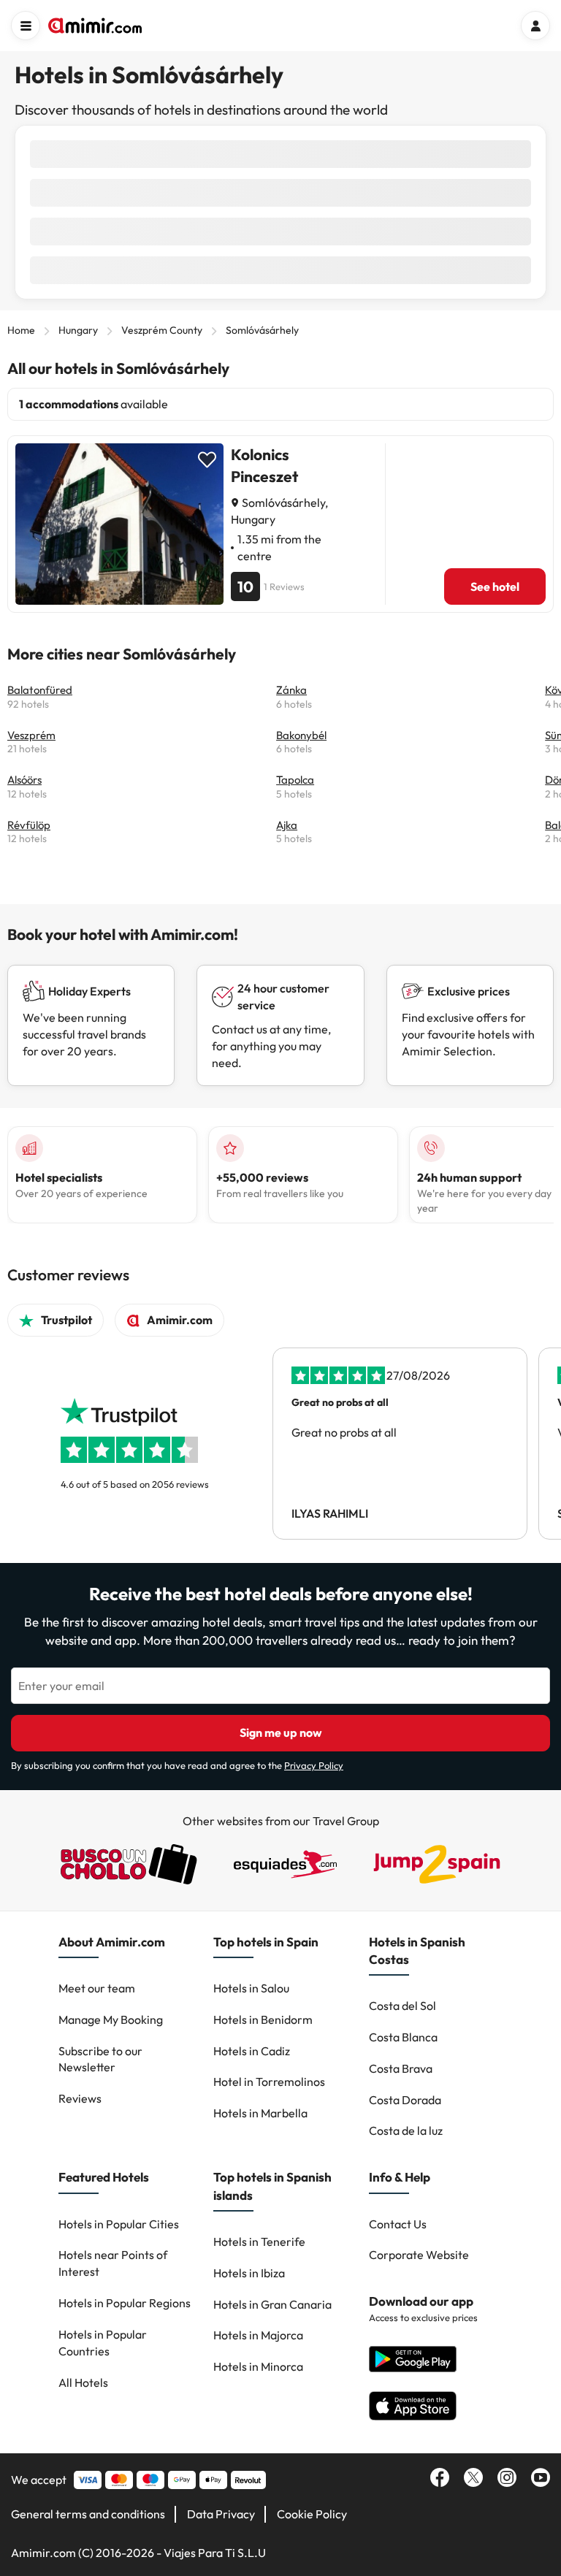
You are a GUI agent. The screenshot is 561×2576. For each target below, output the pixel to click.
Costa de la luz (406, 2130)
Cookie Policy (312, 2514)
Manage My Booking (111, 2019)
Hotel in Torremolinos (269, 2082)
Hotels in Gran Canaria (272, 2304)
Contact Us (398, 2224)
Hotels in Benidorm (263, 2019)
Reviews (80, 2098)
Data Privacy (221, 2514)
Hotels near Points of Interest (113, 2263)
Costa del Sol (402, 2006)
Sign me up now (281, 1732)
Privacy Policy (314, 1765)
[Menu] (26, 26)
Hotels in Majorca (258, 2335)
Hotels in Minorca (258, 2366)
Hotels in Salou (251, 1988)
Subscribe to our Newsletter (100, 2059)
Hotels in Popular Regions (125, 2303)
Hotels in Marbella (260, 2113)
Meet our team (97, 1988)
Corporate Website (419, 2255)
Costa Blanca (403, 2037)
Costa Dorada (405, 2100)
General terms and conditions (88, 2514)
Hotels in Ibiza (249, 2273)
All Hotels (83, 2382)
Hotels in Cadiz (252, 2051)
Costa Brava (401, 2068)
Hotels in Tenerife (259, 2241)
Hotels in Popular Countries (103, 2343)
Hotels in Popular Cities (119, 2224)
